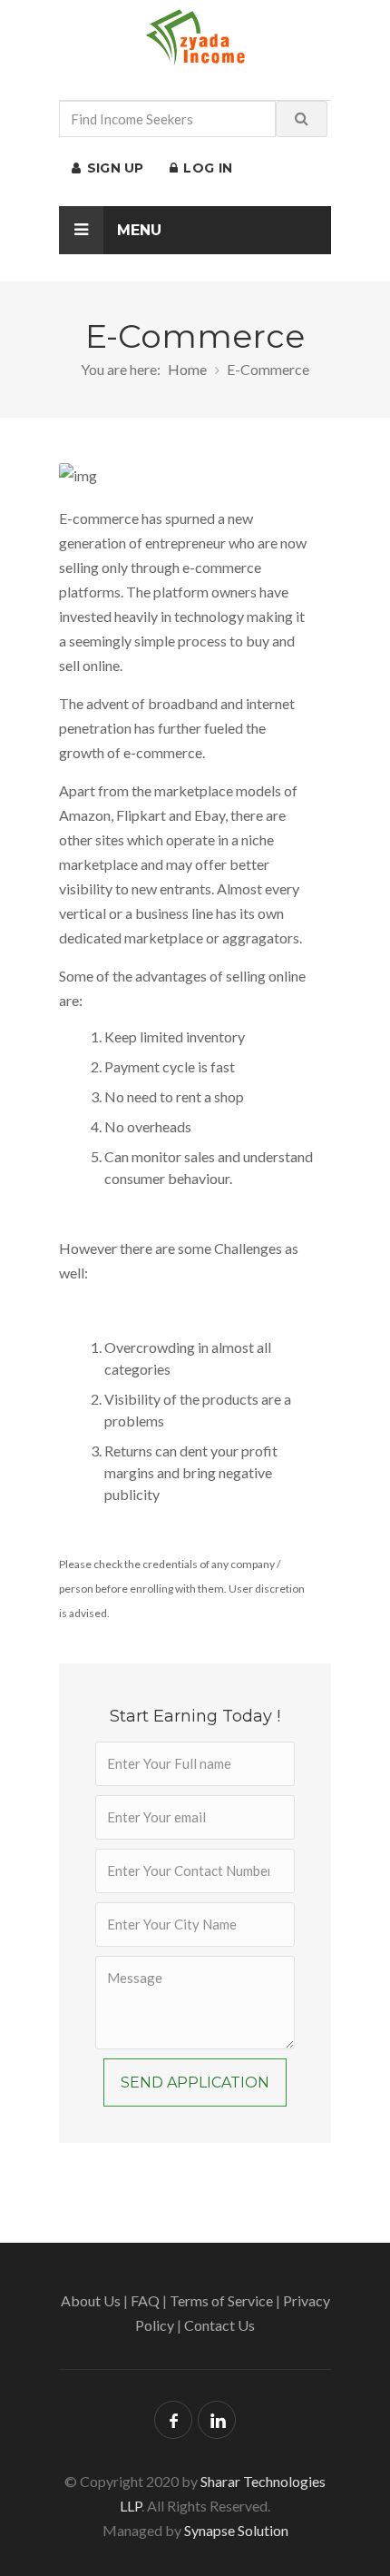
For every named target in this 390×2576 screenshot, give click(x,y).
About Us (91, 2300)
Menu (137, 230)
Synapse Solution (236, 2530)
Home (187, 369)
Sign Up (113, 168)
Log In (206, 168)
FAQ (145, 2300)
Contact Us (219, 2325)
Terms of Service (221, 2300)
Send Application (195, 2083)
